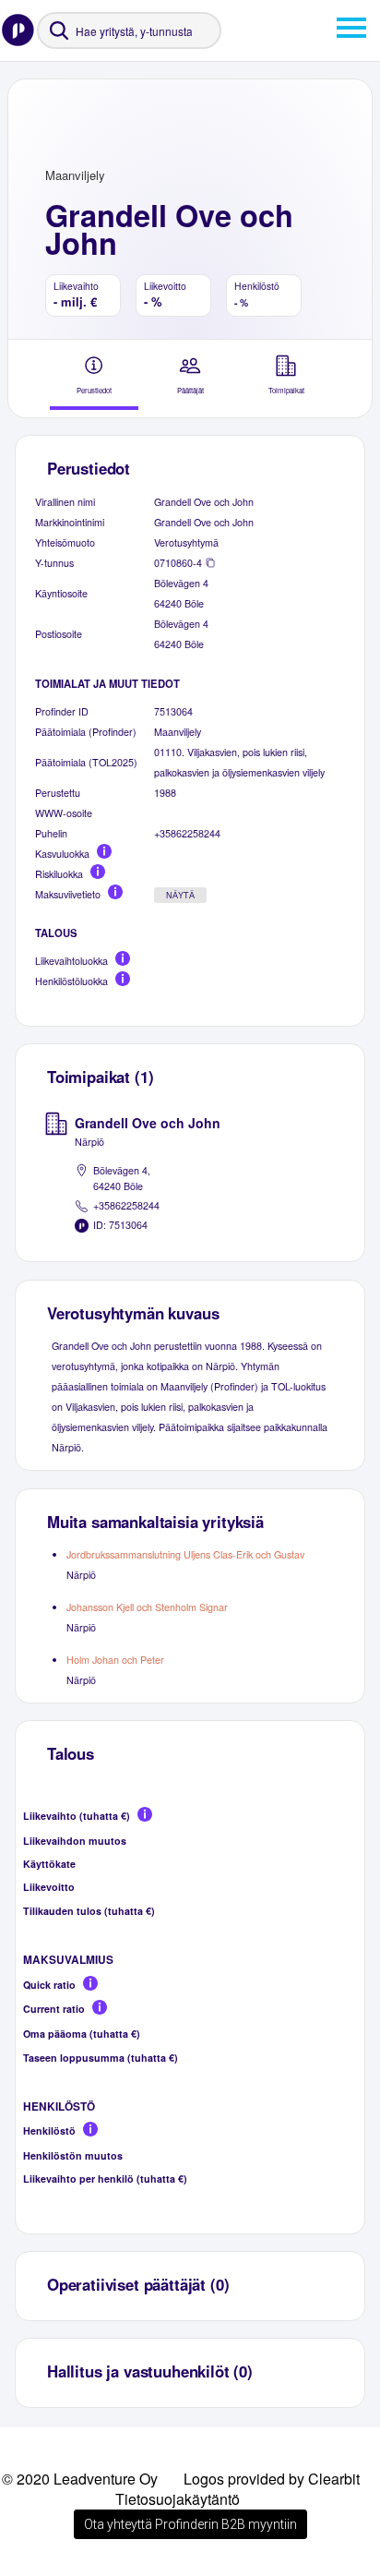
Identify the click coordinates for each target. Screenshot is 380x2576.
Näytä (180, 896)
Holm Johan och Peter (115, 1660)
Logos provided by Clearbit (272, 2479)
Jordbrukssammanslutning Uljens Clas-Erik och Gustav (185, 1554)
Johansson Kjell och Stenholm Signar (147, 1607)
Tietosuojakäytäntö (178, 2499)
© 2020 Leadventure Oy (80, 2479)
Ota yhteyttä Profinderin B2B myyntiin (190, 2524)
